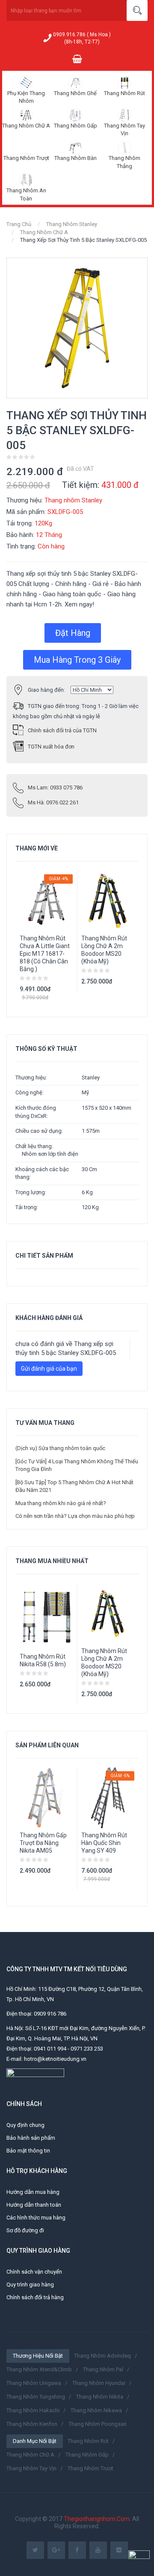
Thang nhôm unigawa (34, 2383)
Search (137, 10)
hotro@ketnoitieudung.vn (55, 2059)
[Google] (56, 2550)
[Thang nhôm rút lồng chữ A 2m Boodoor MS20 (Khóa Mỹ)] (108, 1613)
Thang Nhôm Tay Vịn (124, 130)
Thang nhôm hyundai (99, 2383)
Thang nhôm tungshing (36, 2397)
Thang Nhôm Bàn (76, 158)
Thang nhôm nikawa (96, 2410)
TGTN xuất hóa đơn (51, 747)
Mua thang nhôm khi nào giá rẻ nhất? (61, 1503)
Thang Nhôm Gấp (76, 126)
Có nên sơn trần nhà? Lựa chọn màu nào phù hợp (75, 1516)
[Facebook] (77, 2550)
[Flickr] (119, 2550)
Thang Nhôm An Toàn (26, 194)
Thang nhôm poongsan (98, 2424)
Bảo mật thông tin (28, 2151)
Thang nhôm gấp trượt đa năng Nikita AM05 (43, 1843)
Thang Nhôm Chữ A (26, 126)
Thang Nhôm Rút (124, 93)
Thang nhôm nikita (100, 2397)
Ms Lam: (55, 788)
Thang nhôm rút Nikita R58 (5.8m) (43, 1660)
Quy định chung (25, 2125)
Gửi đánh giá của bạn (49, 1369)
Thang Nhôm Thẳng (124, 162)
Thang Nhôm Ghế (75, 93)
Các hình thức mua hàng (36, 2218)
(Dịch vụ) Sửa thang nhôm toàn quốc (60, 1448)
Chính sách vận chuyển (34, 2272)
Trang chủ (19, 224)
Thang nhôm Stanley (72, 224)
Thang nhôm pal (103, 2369)
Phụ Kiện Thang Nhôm (26, 97)
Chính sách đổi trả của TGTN (62, 730)
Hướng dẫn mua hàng (33, 2192)
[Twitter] (35, 2550)
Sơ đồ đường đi (25, 2230)
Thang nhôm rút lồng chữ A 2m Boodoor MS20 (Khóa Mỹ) (104, 950)
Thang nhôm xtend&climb (39, 2369)
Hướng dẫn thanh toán (34, 2205)
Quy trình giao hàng (30, 2284)
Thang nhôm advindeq (102, 2356)
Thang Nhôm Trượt (26, 158)
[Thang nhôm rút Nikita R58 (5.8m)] (46, 1616)
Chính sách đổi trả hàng (35, 2297)
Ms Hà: (53, 802)
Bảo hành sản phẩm (31, 2138)
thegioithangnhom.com (97, 2519)
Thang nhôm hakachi (33, 2410)
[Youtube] (98, 2550)
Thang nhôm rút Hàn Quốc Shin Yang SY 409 (104, 1843)
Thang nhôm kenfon (32, 2424)
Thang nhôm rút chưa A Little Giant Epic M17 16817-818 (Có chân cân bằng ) (45, 954)
